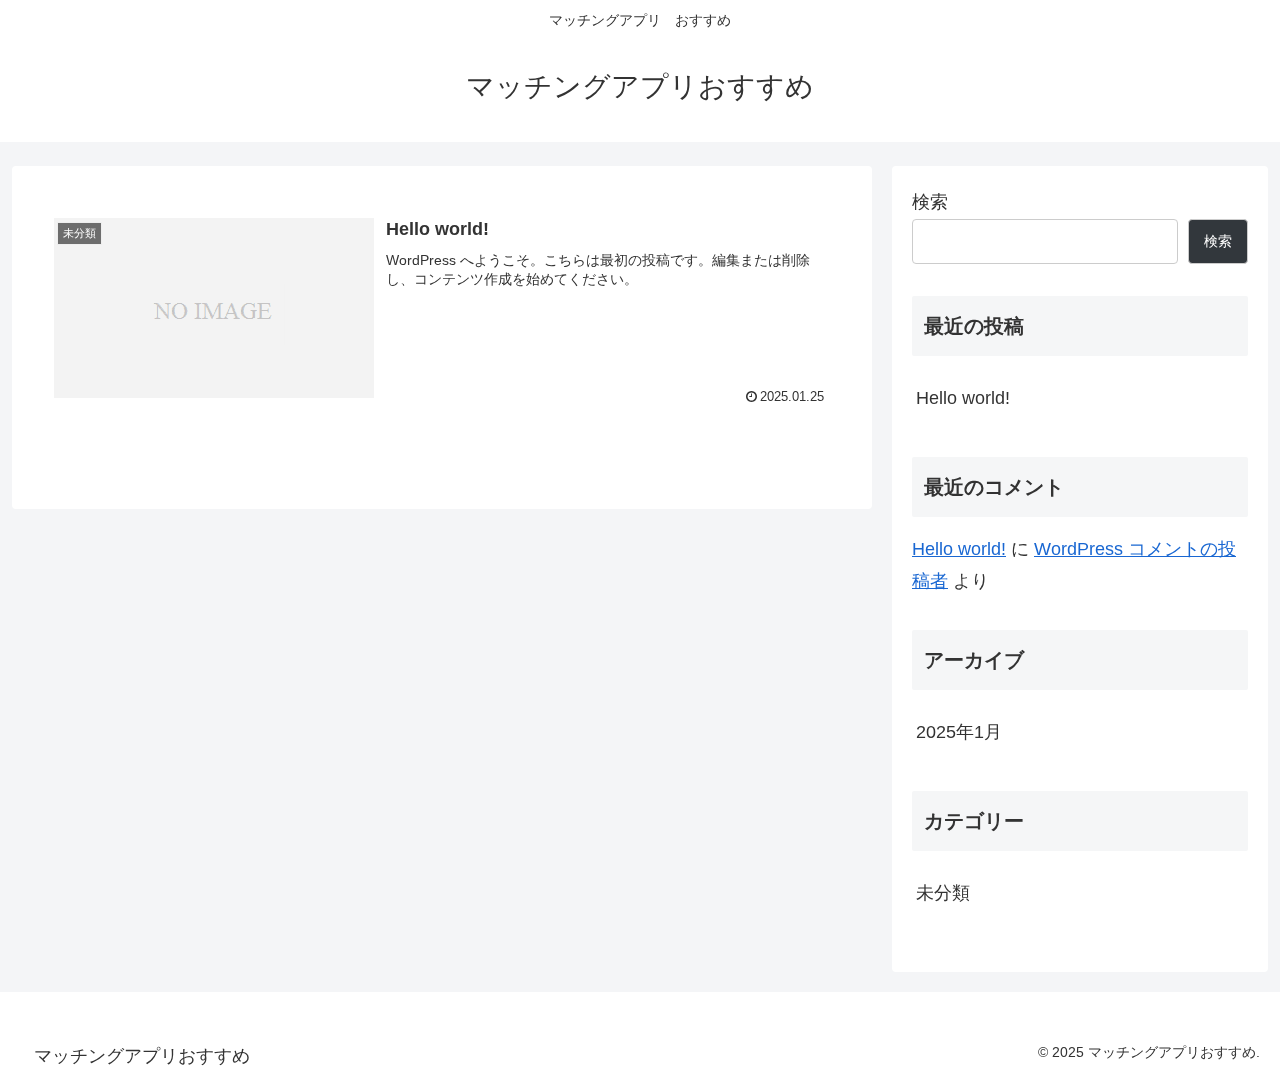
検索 (930, 202)
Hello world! (963, 398)
